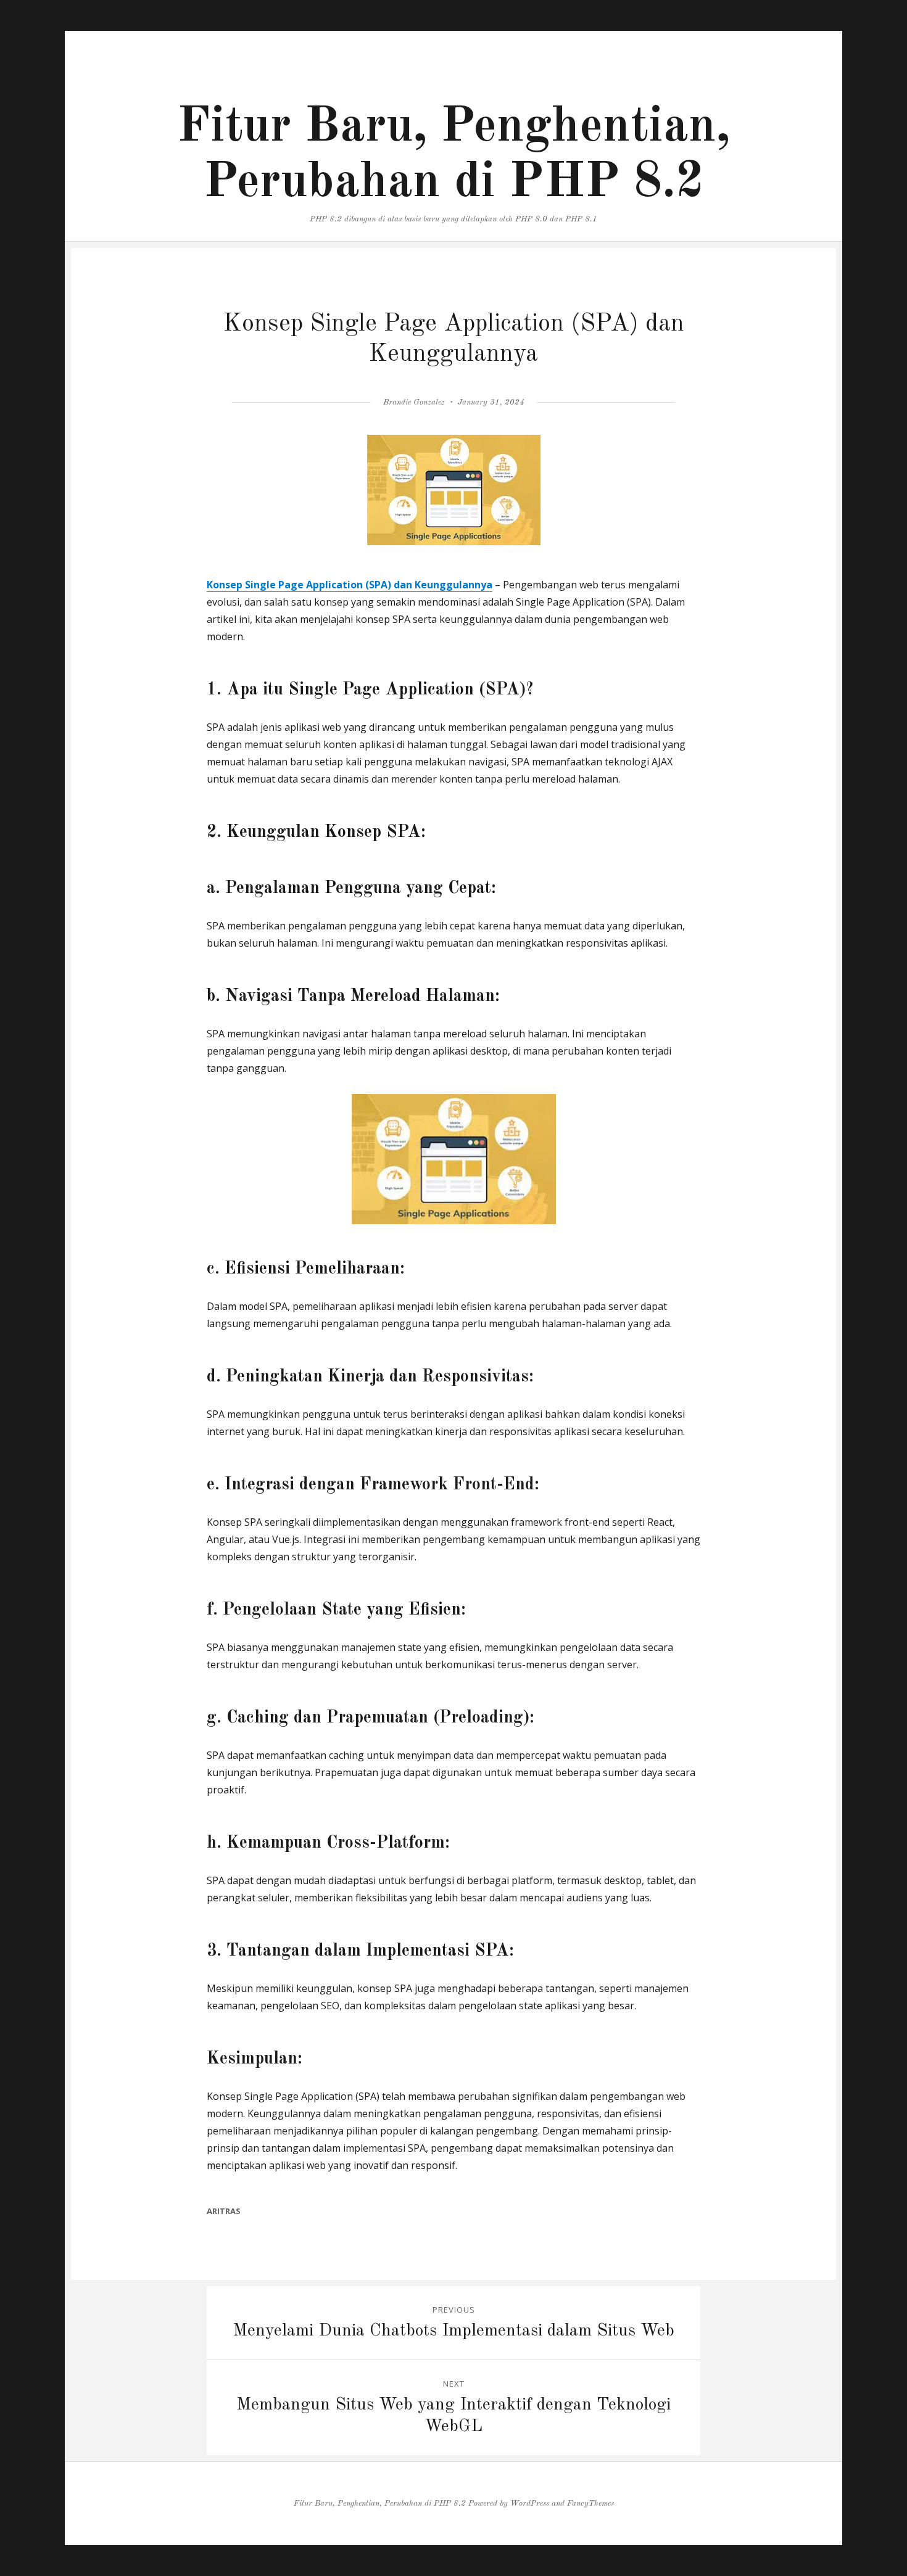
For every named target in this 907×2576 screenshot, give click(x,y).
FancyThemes (590, 2504)
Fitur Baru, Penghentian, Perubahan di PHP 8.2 (380, 2504)
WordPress (530, 2504)
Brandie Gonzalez (414, 402)
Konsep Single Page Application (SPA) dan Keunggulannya (350, 585)
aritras (224, 2211)
